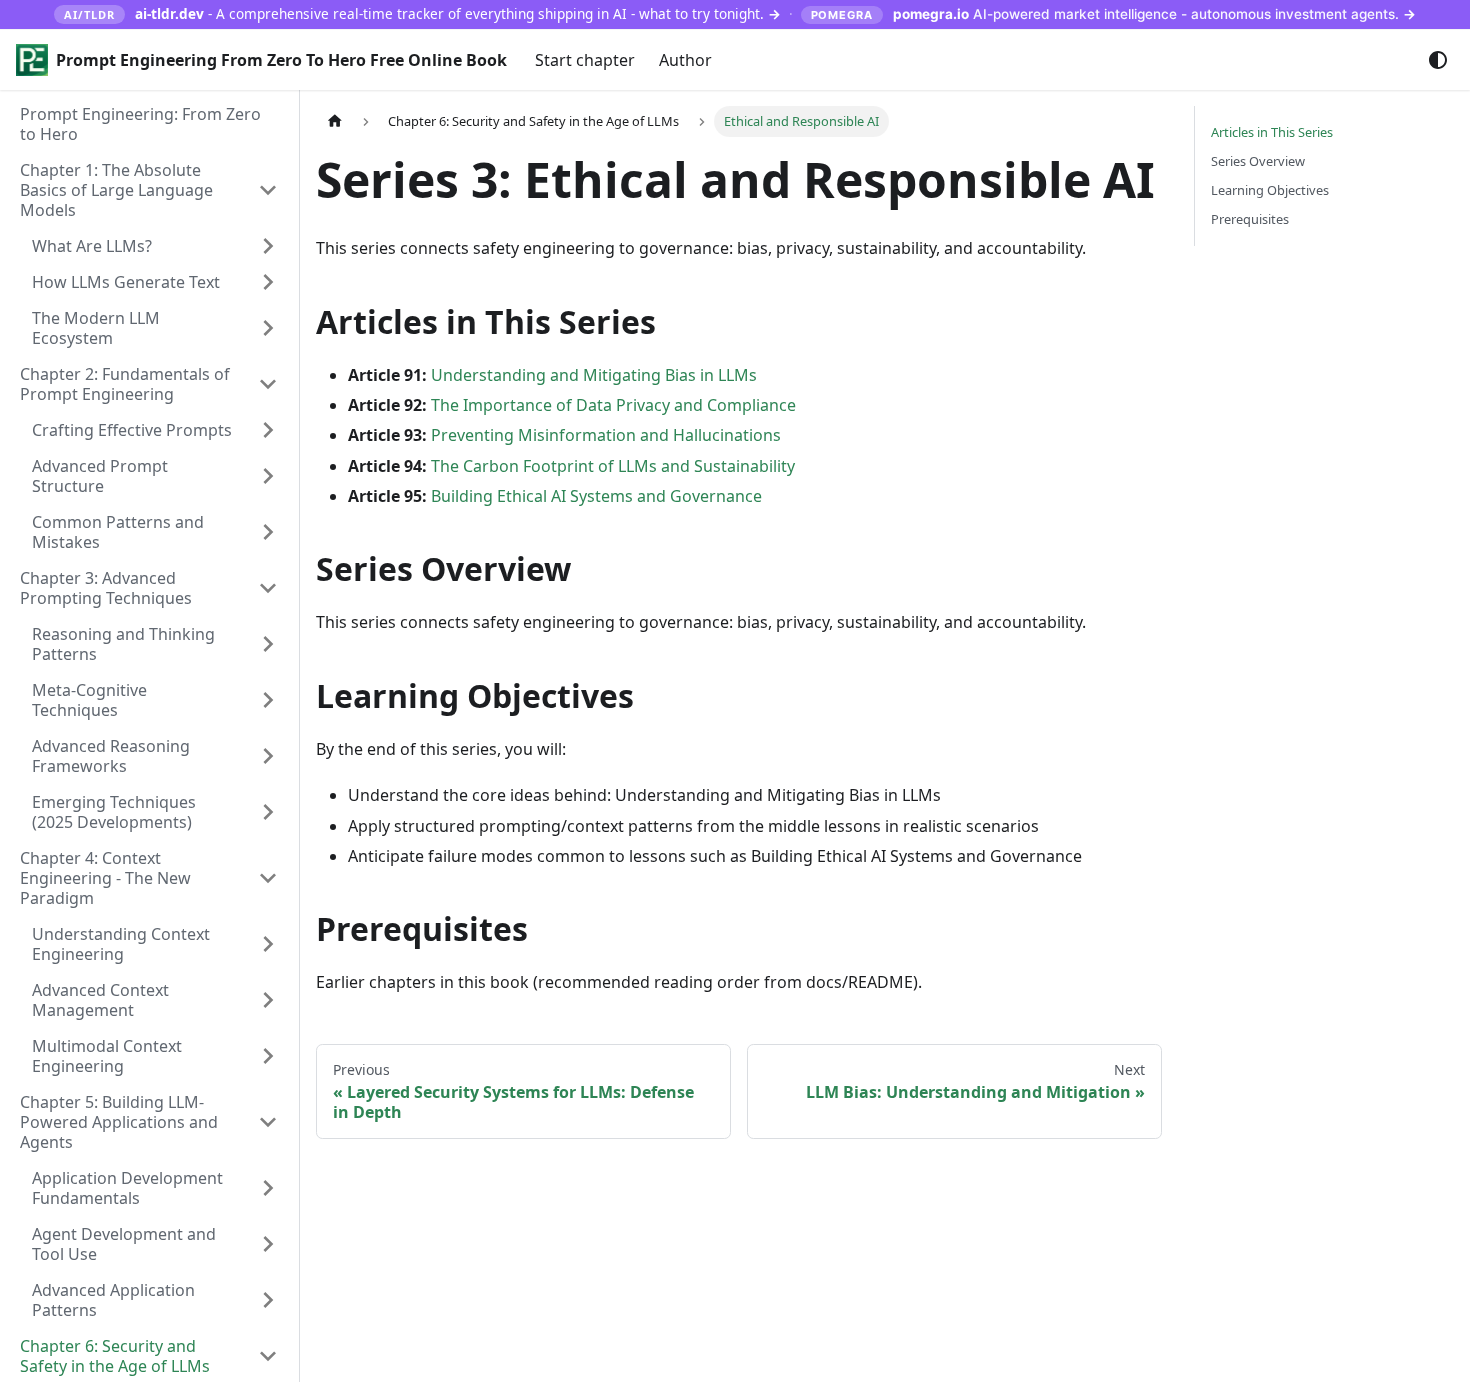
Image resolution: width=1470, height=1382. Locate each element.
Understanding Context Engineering (121, 944)
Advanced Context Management (100, 1000)
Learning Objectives (1270, 190)
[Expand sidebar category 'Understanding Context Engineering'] (268, 944)
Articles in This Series (1272, 132)
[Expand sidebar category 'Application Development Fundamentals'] (268, 1188)
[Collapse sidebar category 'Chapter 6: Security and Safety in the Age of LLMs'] (268, 1356)
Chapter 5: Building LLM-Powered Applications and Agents (119, 1122)
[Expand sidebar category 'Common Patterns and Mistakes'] (268, 532)
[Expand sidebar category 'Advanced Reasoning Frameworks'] (268, 756)
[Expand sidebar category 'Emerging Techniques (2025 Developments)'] (268, 812)
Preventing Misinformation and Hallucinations (606, 435)
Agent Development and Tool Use (124, 1244)
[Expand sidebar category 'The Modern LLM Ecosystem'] (268, 328)
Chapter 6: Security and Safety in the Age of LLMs (115, 1356)
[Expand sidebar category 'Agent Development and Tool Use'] (268, 1244)
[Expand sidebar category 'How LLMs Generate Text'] (268, 282)
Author (685, 60)
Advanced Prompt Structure (100, 476)
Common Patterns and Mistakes (118, 532)
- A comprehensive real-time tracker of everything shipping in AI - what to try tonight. (422, 13)
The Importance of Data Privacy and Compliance (613, 405)
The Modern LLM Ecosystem (96, 328)
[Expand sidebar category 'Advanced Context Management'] (268, 1000)
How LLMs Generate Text (126, 282)
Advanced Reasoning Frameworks (111, 756)
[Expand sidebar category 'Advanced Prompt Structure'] (268, 476)
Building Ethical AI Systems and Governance (596, 496)
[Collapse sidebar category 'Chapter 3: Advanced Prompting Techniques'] (268, 588)
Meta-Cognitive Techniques (89, 700)
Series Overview (1258, 161)
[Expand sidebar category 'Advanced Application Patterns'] (268, 1300)
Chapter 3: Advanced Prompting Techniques (106, 588)
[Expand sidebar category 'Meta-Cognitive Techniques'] (268, 700)
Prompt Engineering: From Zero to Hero (140, 124)
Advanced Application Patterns (113, 1300)
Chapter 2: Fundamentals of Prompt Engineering (125, 384)
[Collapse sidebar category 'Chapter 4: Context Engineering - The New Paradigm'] (268, 878)
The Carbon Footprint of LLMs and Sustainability (613, 466)
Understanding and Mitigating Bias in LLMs (594, 375)
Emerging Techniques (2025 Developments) (114, 812)
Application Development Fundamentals (127, 1188)
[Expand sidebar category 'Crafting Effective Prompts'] (268, 430)
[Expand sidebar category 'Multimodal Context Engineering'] (268, 1056)
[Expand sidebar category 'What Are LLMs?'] (268, 246)
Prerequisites (1250, 219)
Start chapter (585, 60)
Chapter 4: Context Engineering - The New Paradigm (105, 878)
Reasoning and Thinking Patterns (123, 644)
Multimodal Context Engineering (107, 1056)
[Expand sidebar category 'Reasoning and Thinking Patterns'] (268, 644)
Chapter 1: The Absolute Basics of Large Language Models (116, 190)
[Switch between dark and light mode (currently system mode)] (1438, 60)
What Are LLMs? (92, 246)
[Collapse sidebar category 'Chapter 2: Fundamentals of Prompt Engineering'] (268, 384)
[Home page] (335, 121)
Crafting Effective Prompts (132, 430)
